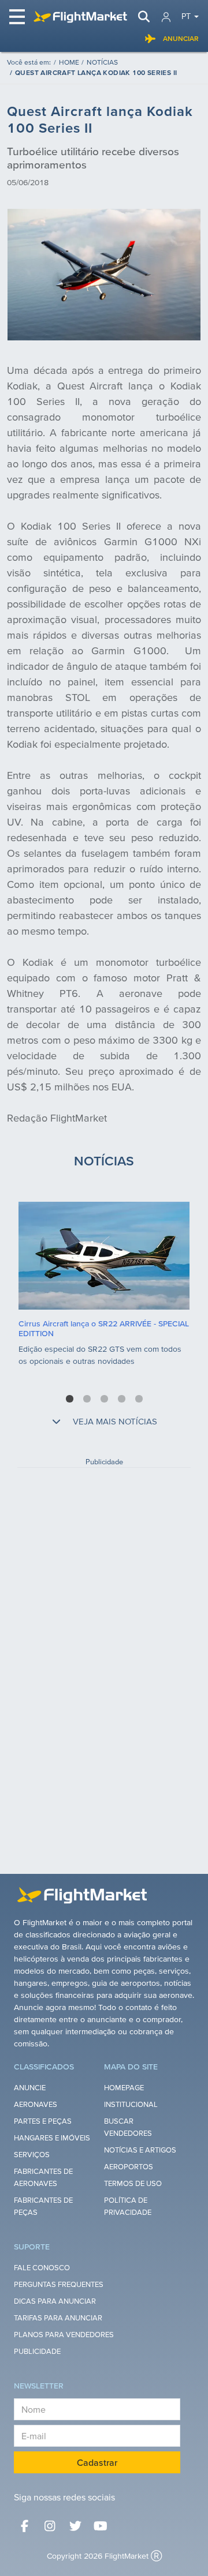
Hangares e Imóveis (52, 2138)
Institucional (131, 2104)
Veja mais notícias (114, 1421)
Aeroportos (129, 2167)
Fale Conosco (42, 2268)
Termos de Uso (133, 2183)
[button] (70, 1399)
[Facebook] (24, 2526)
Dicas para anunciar (55, 2301)
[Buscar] (144, 17)
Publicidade (37, 2351)
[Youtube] (101, 2526)
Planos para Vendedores (64, 2335)
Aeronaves (36, 2104)
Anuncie (30, 2088)
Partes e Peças (43, 2121)
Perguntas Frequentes (59, 2284)
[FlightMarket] (80, 17)
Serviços (32, 2155)
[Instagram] (50, 2526)
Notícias (102, 62)
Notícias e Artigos (140, 2150)
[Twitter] (75, 2526)
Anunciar (181, 38)
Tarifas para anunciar (58, 2318)
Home (69, 62)
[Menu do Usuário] (166, 17)
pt (186, 16)
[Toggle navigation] (18, 17)
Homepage (124, 2088)
